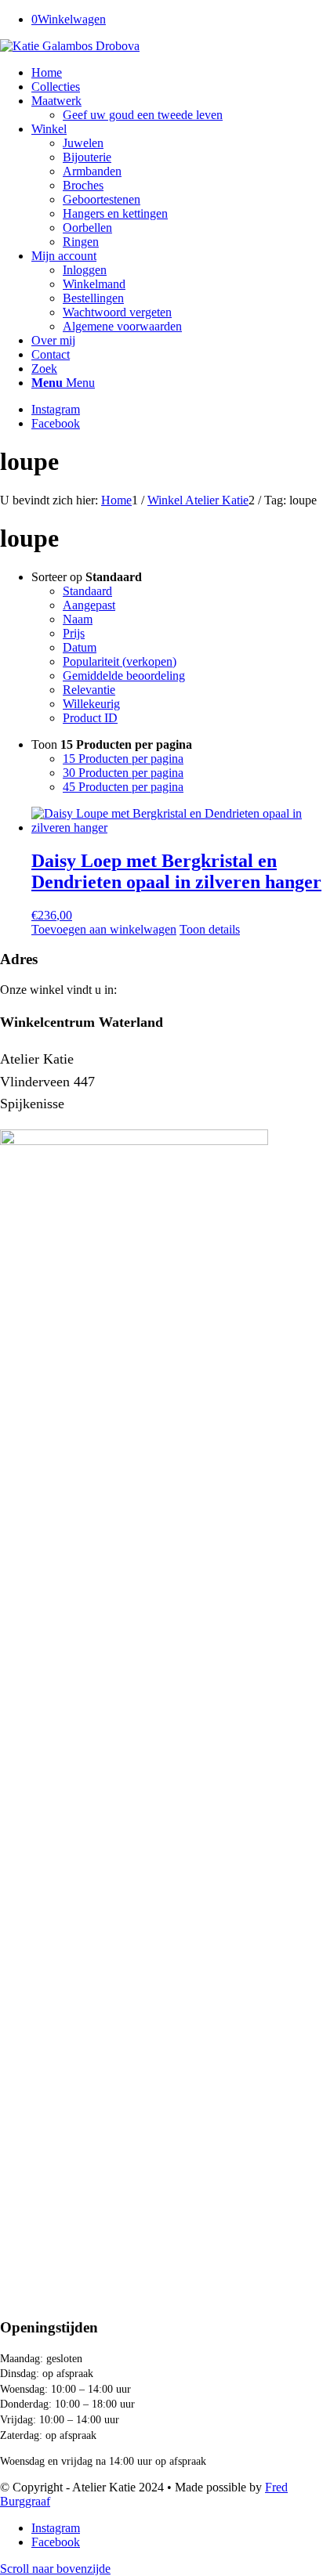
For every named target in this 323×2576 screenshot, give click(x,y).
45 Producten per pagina (123, 787)
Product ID (90, 718)
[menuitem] (177, 73)
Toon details (210, 929)
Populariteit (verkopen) (120, 661)
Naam (78, 619)
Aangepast (89, 605)
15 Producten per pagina (123, 759)
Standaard (87, 591)
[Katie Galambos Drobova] (70, 46)
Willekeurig (91, 704)
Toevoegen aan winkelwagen (104, 929)
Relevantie (89, 690)
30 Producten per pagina (123, 773)
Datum (80, 647)
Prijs (74, 633)
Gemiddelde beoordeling (124, 676)
